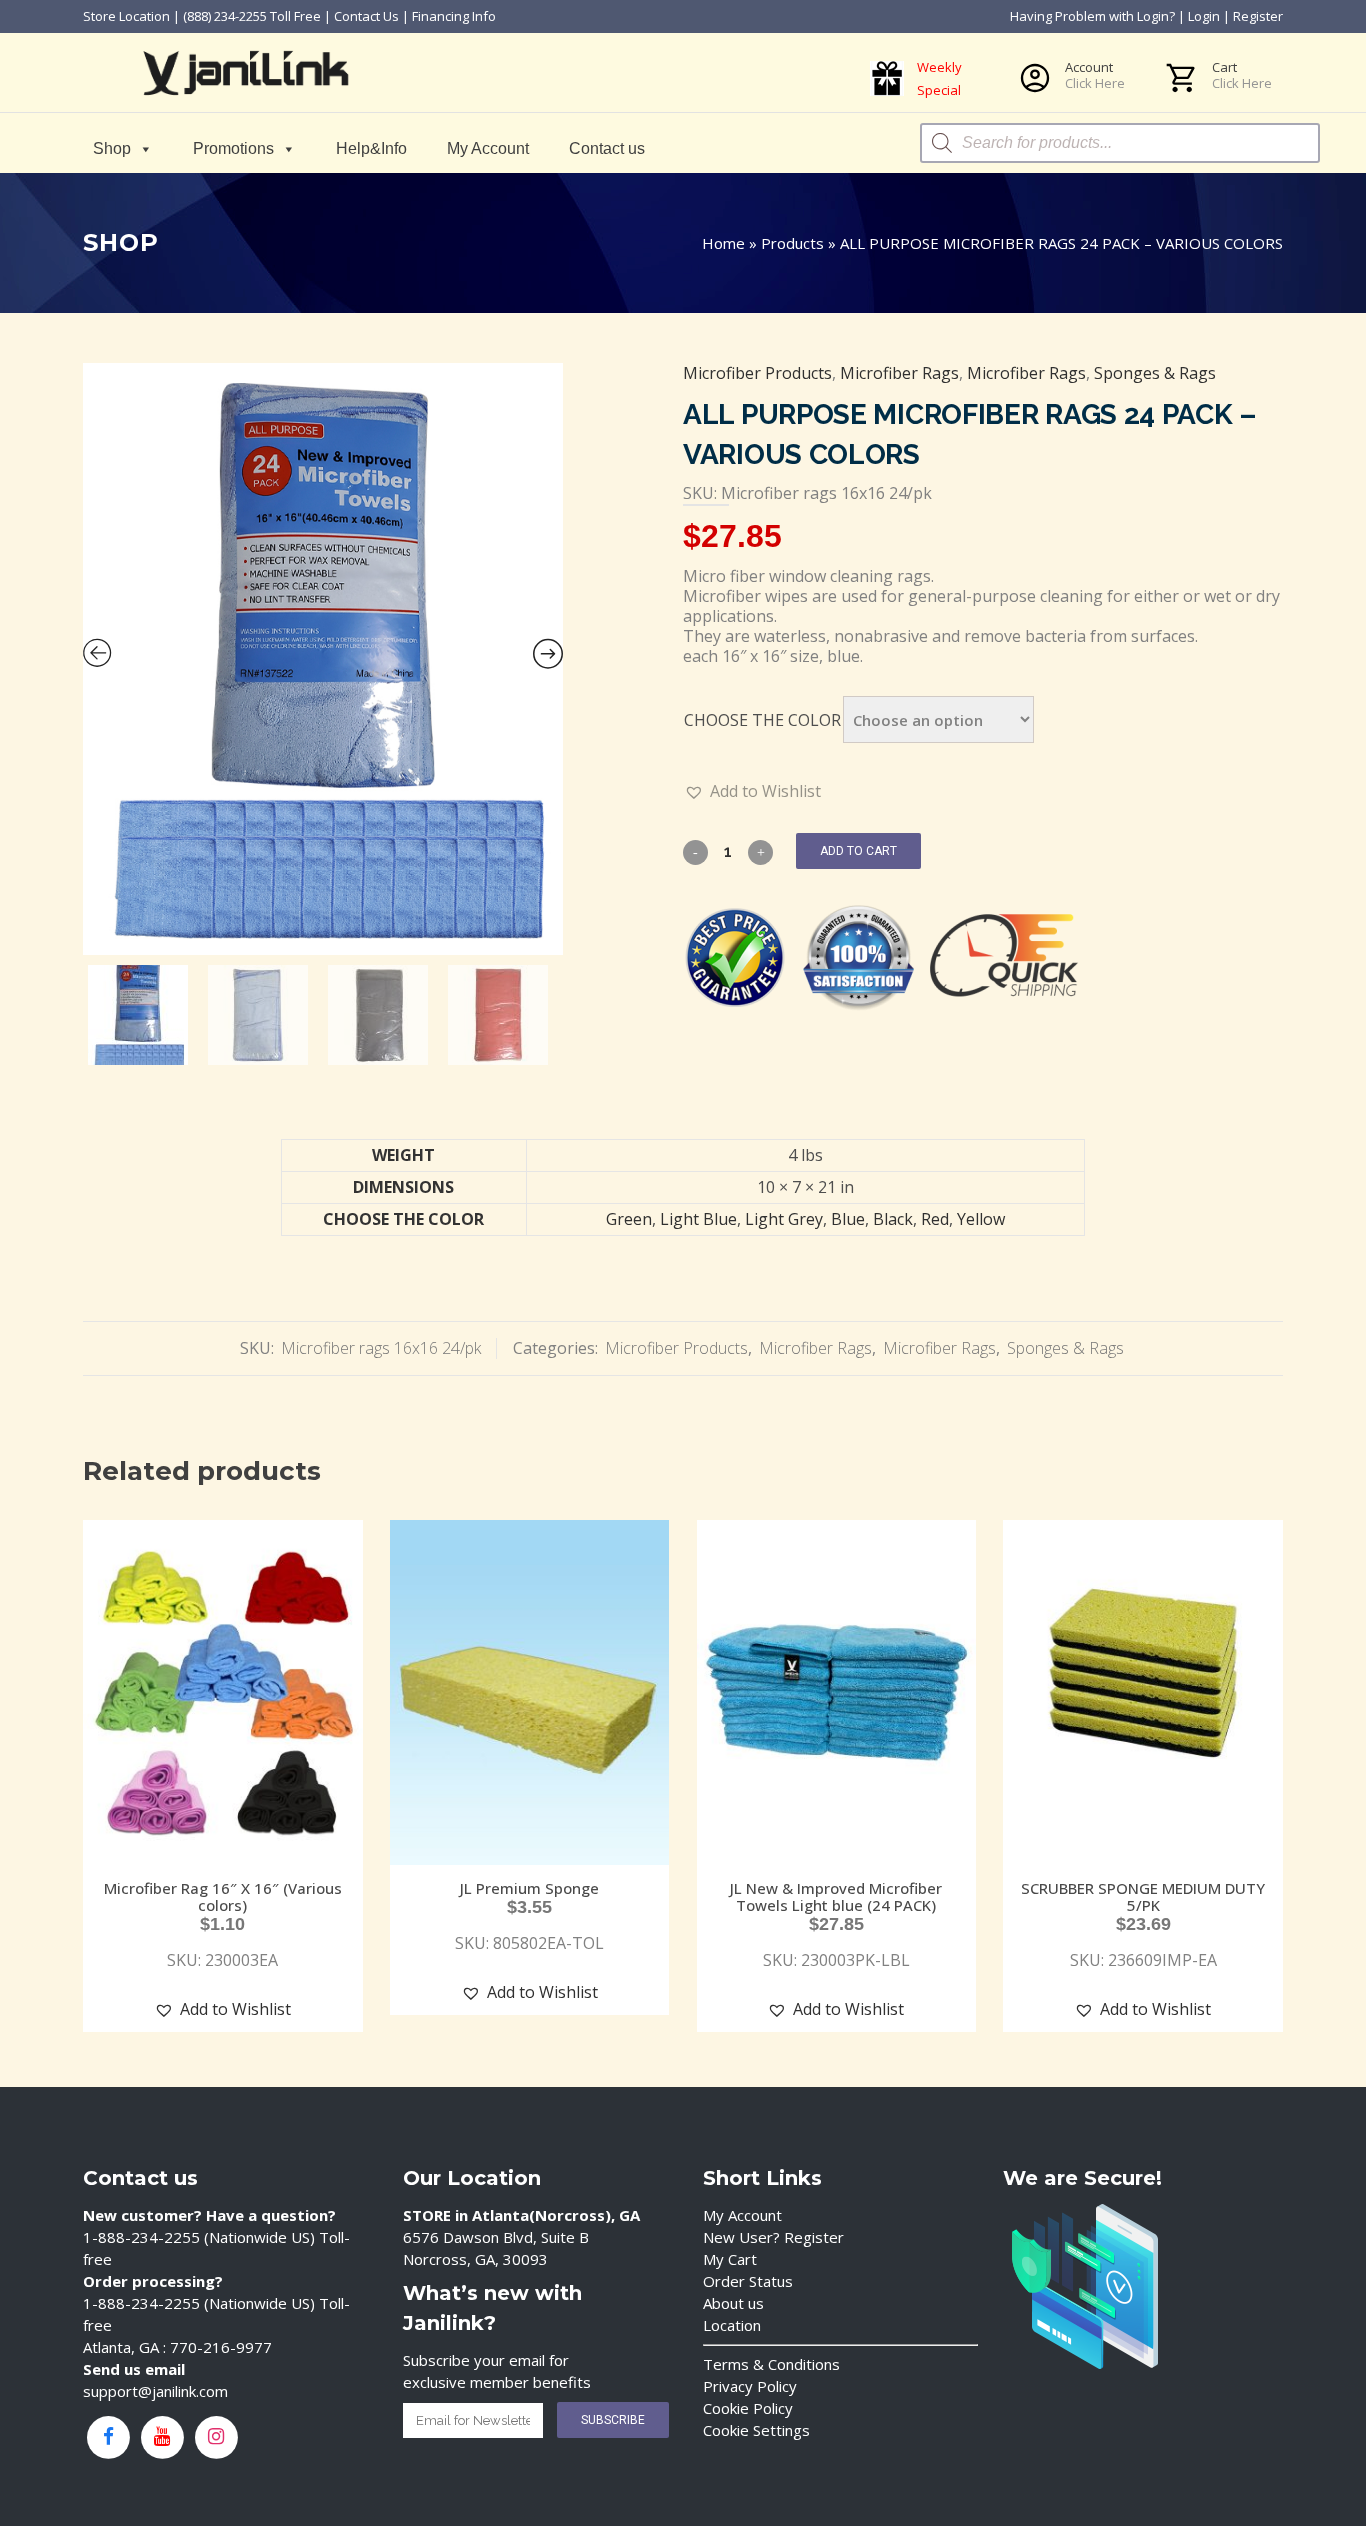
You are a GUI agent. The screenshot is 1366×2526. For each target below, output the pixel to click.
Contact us (607, 148)
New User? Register (773, 2237)
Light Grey (784, 1219)
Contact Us (366, 16)
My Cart (730, 2259)
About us (733, 2303)
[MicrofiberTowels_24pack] (323, 659)
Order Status (748, 2281)
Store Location (126, 16)
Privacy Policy (750, 2386)
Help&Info (371, 148)
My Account (488, 148)
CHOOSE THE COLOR (762, 720)
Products (792, 243)
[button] (753, 791)
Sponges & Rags (1155, 373)
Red (935, 1219)
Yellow (981, 1219)
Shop (112, 148)
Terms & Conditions (771, 2364)
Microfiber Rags (899, 373)
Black (893, 1219)
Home (723, 243)
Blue (848, 1219)
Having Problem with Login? (1092, 16)
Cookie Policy (748, 2408)
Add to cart (858, 851)
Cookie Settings (756, 2430)
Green (629, 1219)
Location (732, 2325)
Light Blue (698, 1219)
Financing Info (454, 16)
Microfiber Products (757, 373)
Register (1258, 16)
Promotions (233, 148)
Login (1204, 16)
